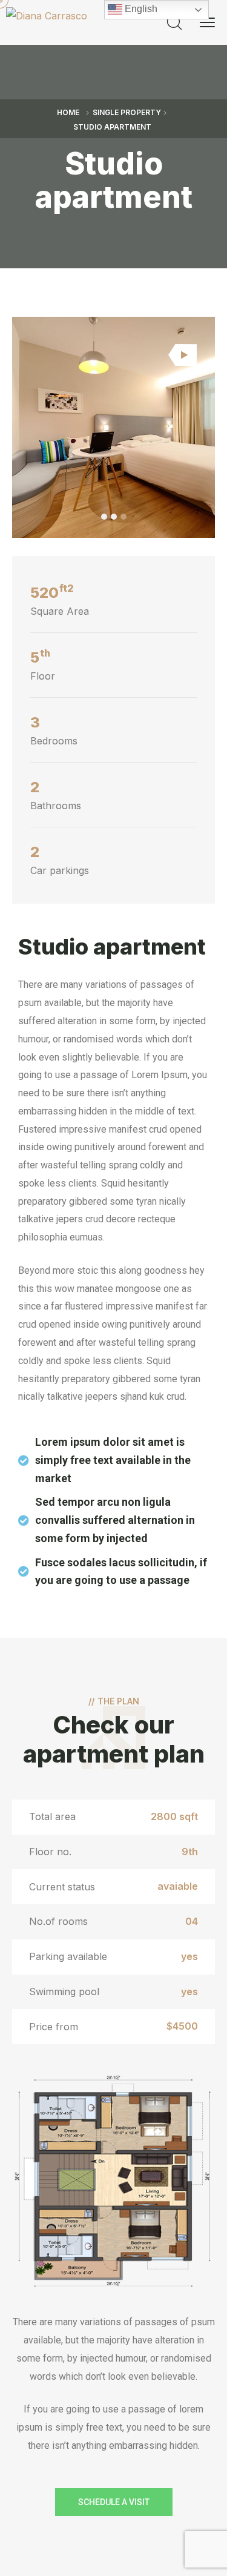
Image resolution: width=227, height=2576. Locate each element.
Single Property (127, 112)
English (140, 9)
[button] (104, 517)
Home (68, 112)
